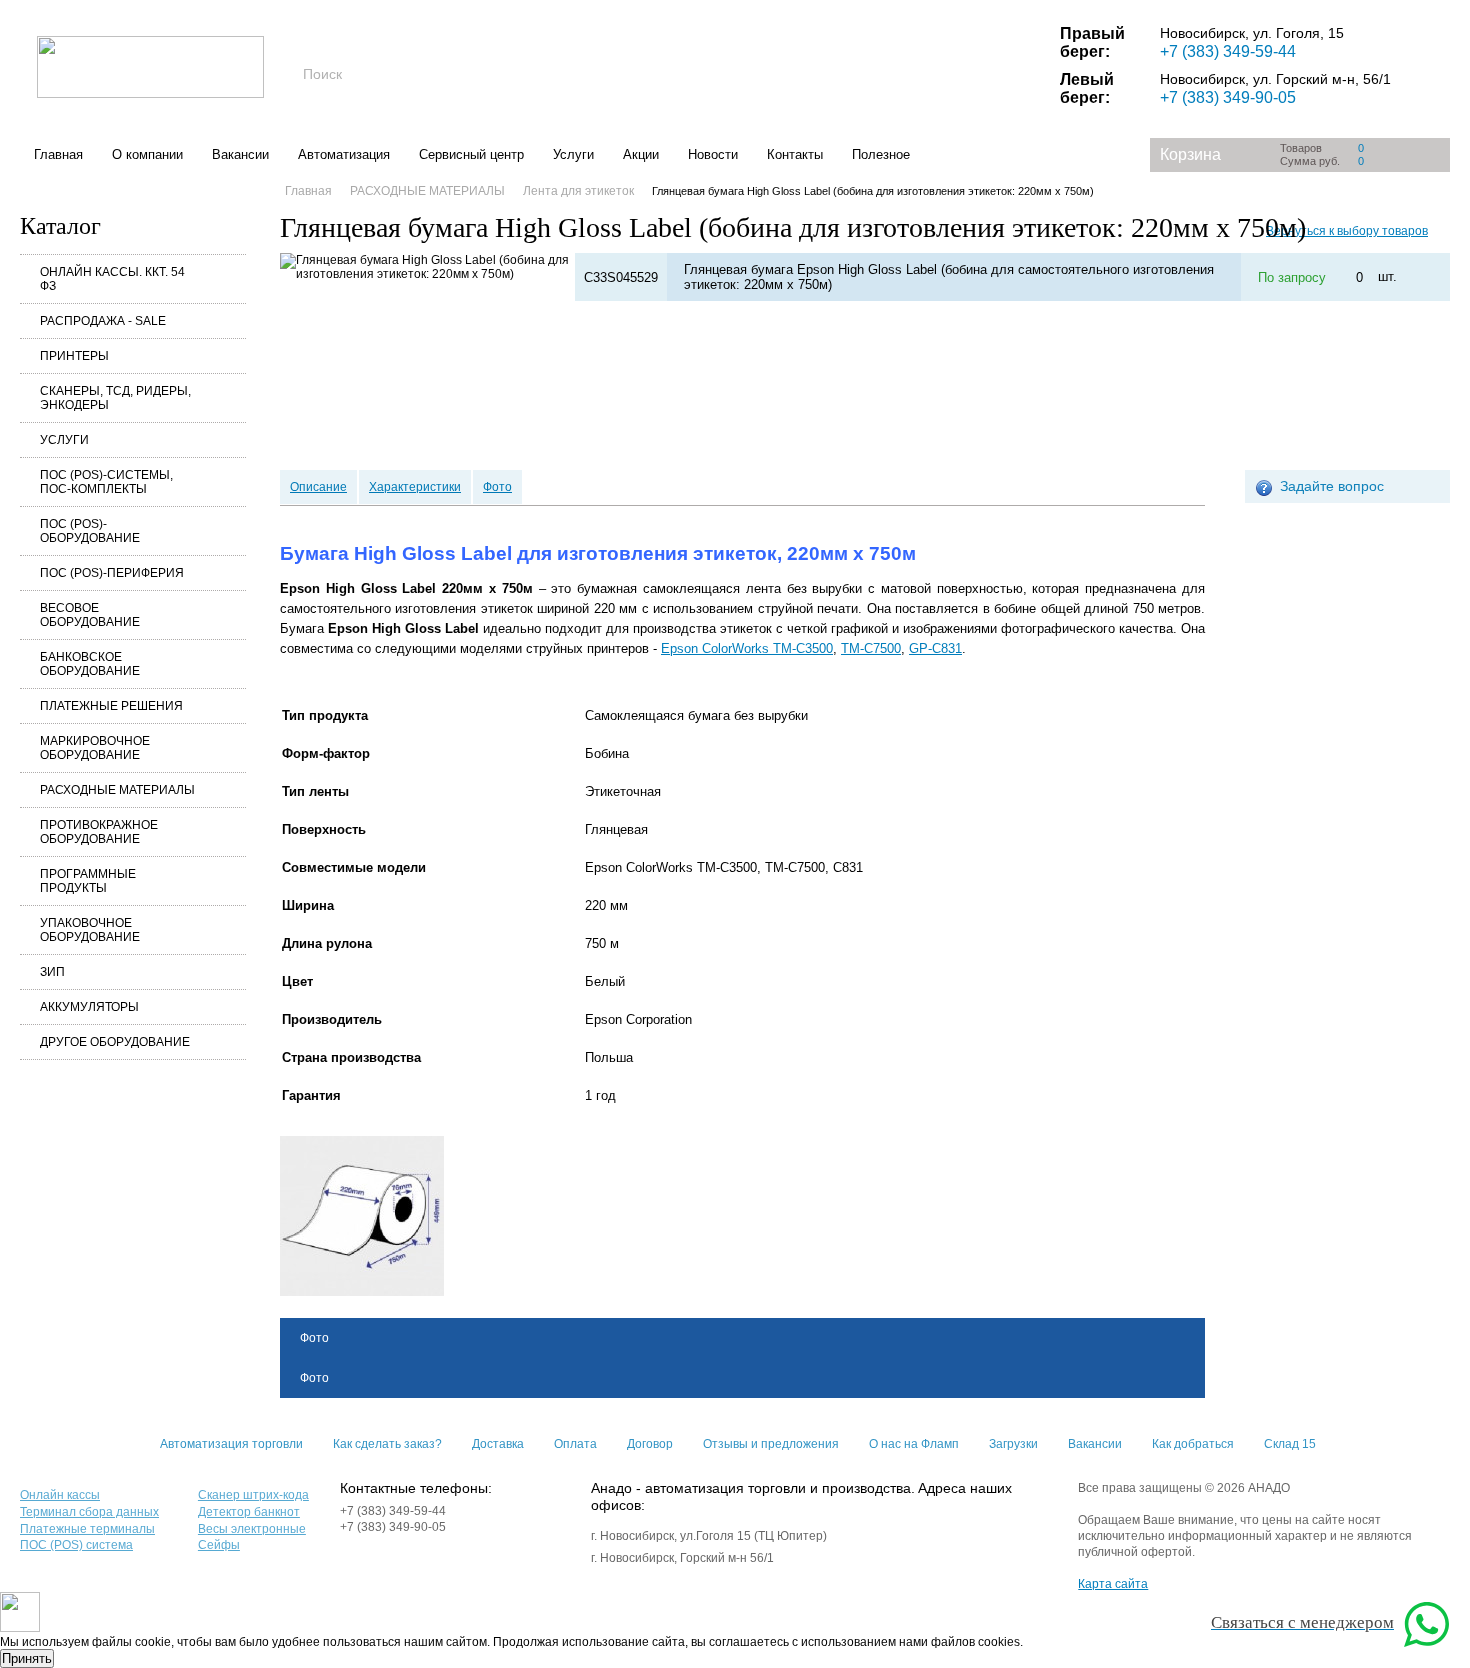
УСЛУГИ (64, 440)
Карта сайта (1113, 1584)
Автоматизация (344, 154)
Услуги (573, 154)
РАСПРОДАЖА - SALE (103, 321)
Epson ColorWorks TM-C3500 (747, 648)
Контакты (795, 154)
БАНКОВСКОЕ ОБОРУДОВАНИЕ (90, 664)
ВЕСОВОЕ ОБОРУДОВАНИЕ (90, 615)
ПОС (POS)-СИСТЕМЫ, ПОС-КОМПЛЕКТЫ (106, 482)
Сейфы (219, 1545)
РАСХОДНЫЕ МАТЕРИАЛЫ (117, 790)
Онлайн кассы (60, 1495)
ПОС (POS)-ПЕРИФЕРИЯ (112, 573)
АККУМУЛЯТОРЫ (89, 1007)
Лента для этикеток (578, 191)
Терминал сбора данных (89, 1512)
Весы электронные (252, 1529)
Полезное (881, 154)
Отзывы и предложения (771, 1444)
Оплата (575, 1444)
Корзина (1190, 154)
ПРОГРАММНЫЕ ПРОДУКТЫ (88, 881)
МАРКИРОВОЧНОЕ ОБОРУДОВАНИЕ (95, 748)
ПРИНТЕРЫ (74, 356)
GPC (935, 648)
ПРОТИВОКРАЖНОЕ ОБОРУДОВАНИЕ (99, 832)
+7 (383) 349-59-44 (1228, 51)
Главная (58, 154)
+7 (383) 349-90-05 (1228, 97)
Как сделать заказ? (387, 1444)
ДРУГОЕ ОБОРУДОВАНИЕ (115, 1042)
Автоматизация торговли (231, 1444)
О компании (147, 154)
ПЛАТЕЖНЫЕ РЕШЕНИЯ (111, 706)
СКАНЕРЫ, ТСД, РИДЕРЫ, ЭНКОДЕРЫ (115, 398)
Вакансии (240, 154)
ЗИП (52, 972)
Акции (641, 154)
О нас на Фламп (914, 1444)
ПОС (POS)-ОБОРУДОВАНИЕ (90, 531)
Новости (713, 154)
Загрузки (1013, 1444)
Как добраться (1193, 1444)
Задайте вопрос (1332, 486)
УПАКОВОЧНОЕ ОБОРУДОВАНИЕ (90, 930)
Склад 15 (1290, 1444)
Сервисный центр (471, 154)
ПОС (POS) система (76, 1545)
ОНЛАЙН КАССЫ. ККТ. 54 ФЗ (112, 279)
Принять (27, 1658)
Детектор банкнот (249, 1512)
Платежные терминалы (87, 1529)
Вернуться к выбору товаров (1347, 231)
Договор (650, 1444)
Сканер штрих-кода (253, 1495)
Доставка (498, 1444)
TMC (871, 648)
